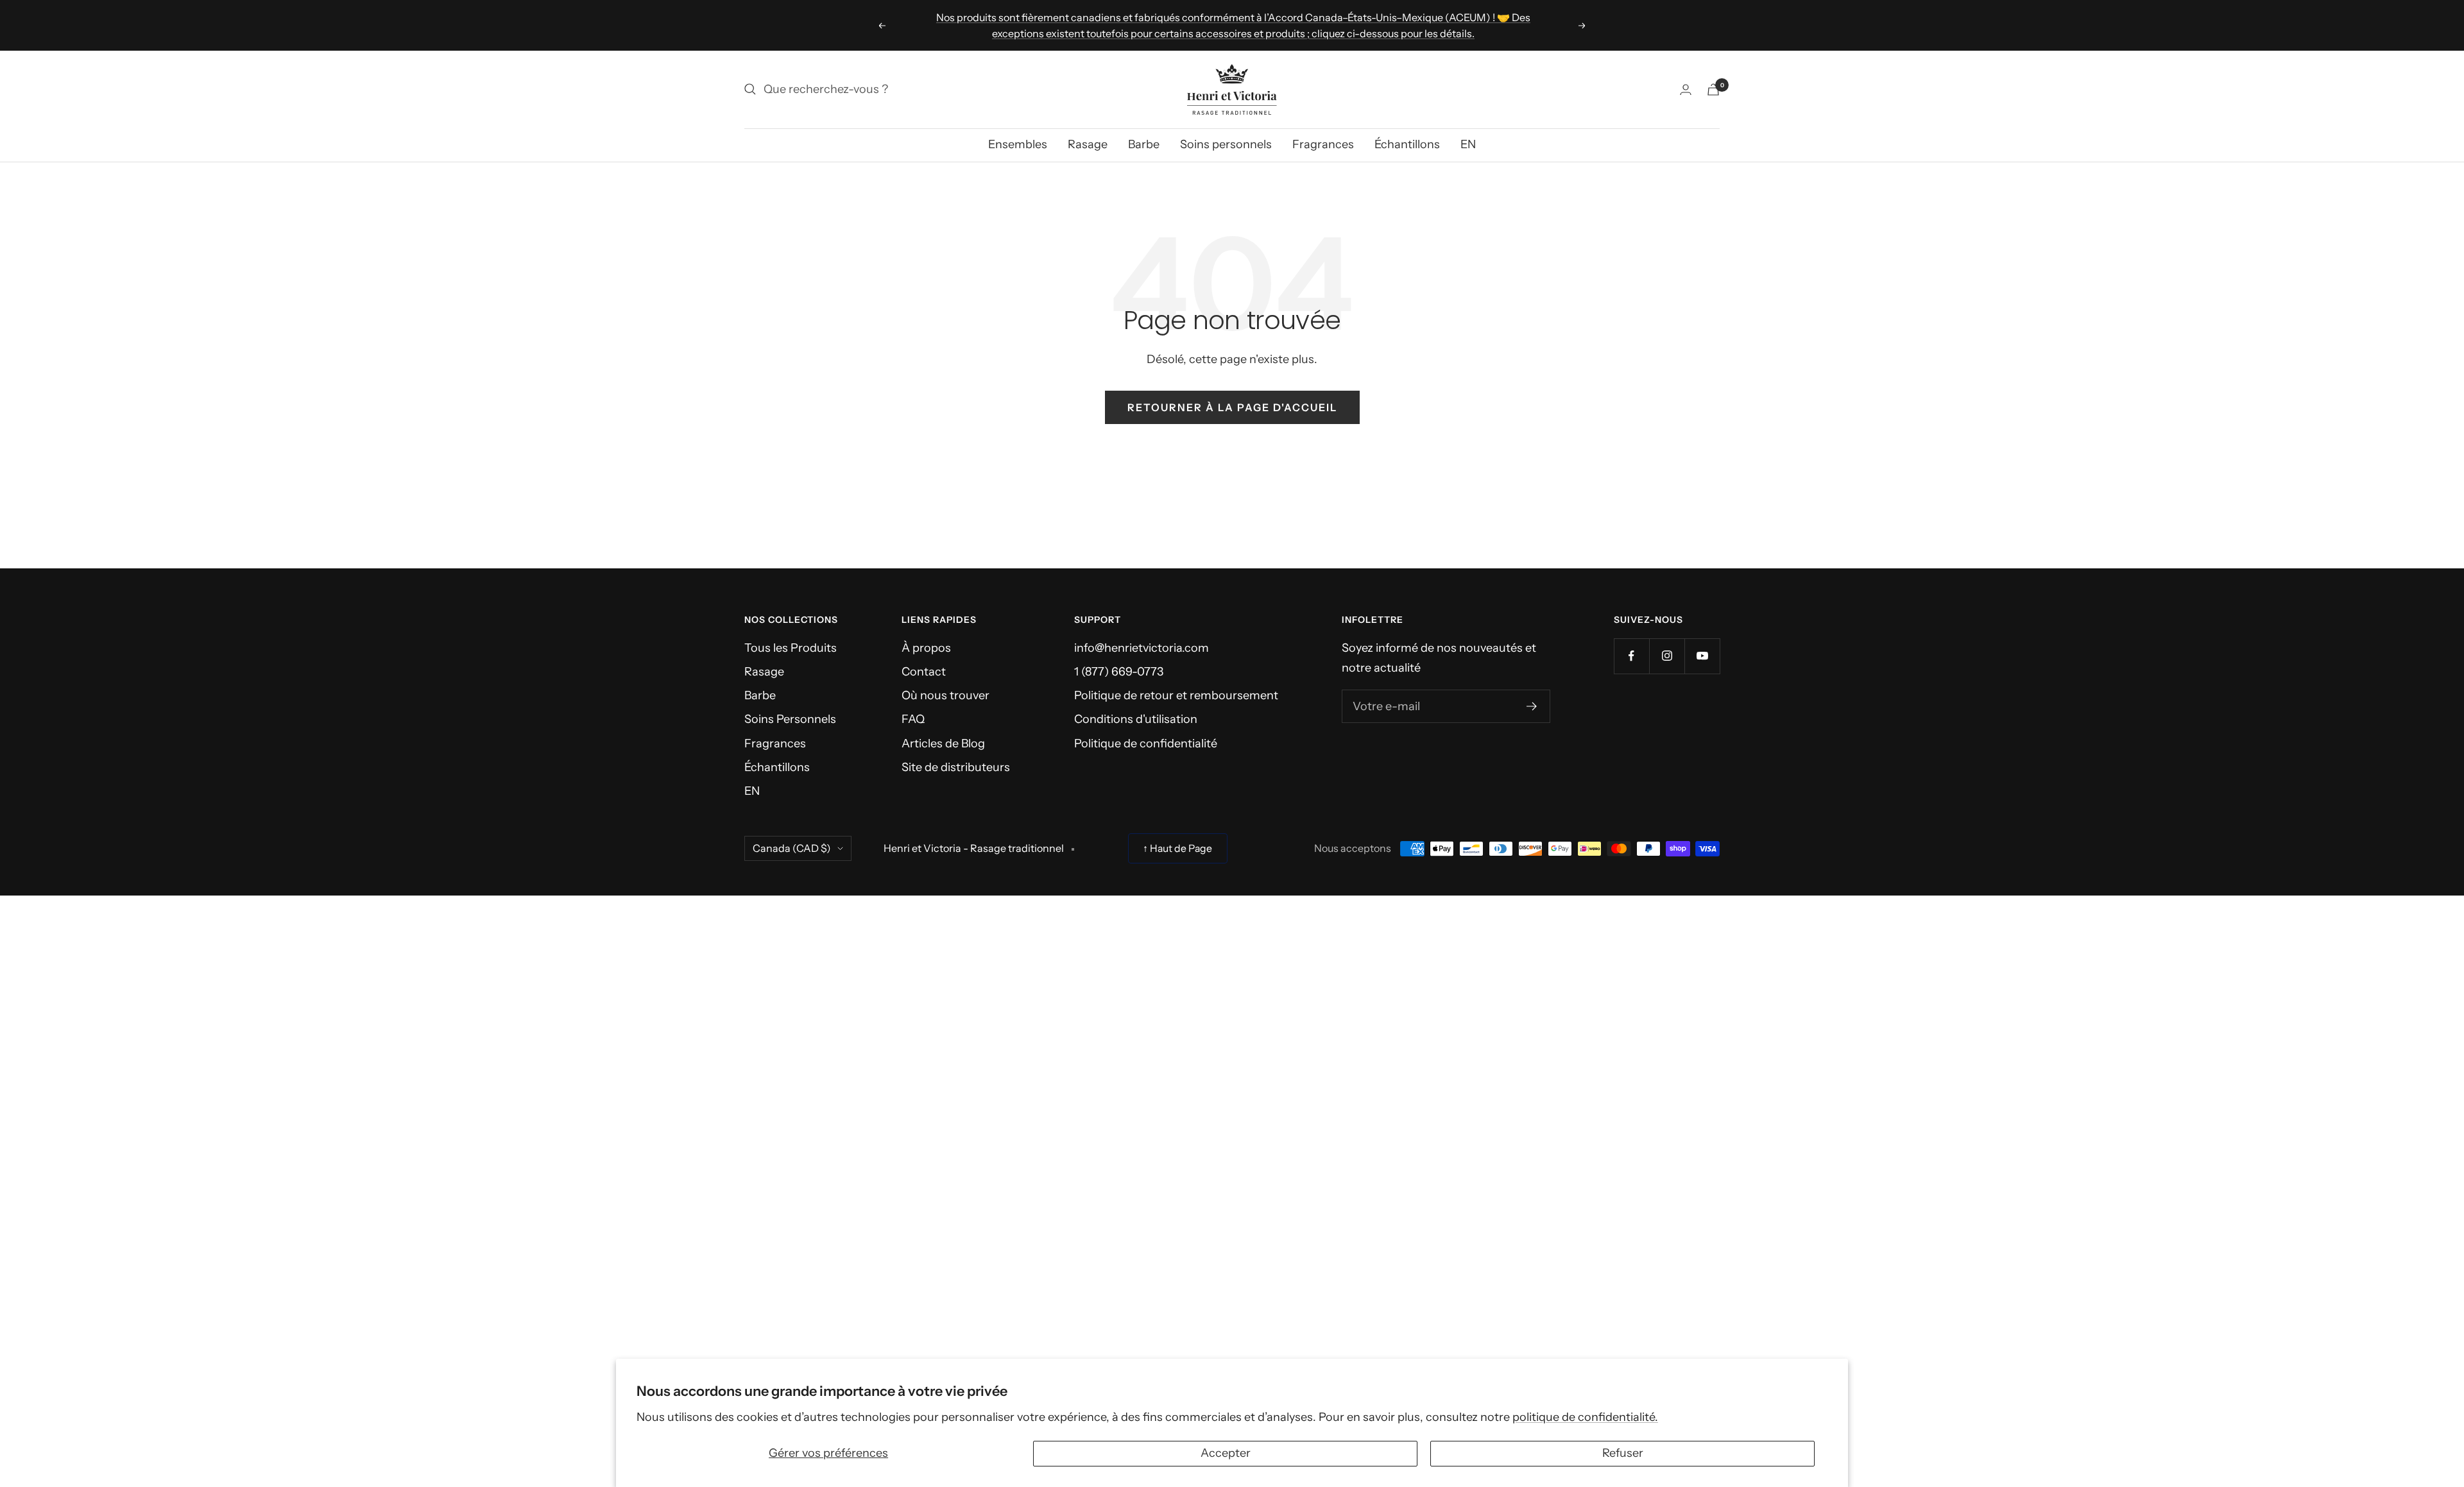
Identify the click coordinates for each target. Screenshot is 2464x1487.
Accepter (1226, 1453)
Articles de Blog (943, 743)
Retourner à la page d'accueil (1232, 407)
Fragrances (1323, 144)
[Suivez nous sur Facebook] (1631, 656)
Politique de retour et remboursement (1176, 695)
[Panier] (1713, 89)
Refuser (1623, 1453)
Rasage (1088, 144)
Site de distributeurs (956, 767)
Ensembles (1018, 144)
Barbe (1144, 144)
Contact (924, 672)
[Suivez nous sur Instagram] (1667, 656)
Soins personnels (1226, 144)
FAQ (913, 719)
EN (1468, 144)
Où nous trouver (945, 695)
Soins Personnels (790, 719)
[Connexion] (1686, 89)
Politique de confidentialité (1146, 743)
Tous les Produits (791, 648)
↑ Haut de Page (1177, 848)
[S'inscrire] (1532, 706)
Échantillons (1407, 144)
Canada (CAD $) (792, 848)
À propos (926, 648)
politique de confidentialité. (1585, 1417)
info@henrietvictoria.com (1142, 648)
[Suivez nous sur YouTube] (1702, 656)
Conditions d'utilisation (1136, 719)
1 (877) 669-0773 (1119, 672)
